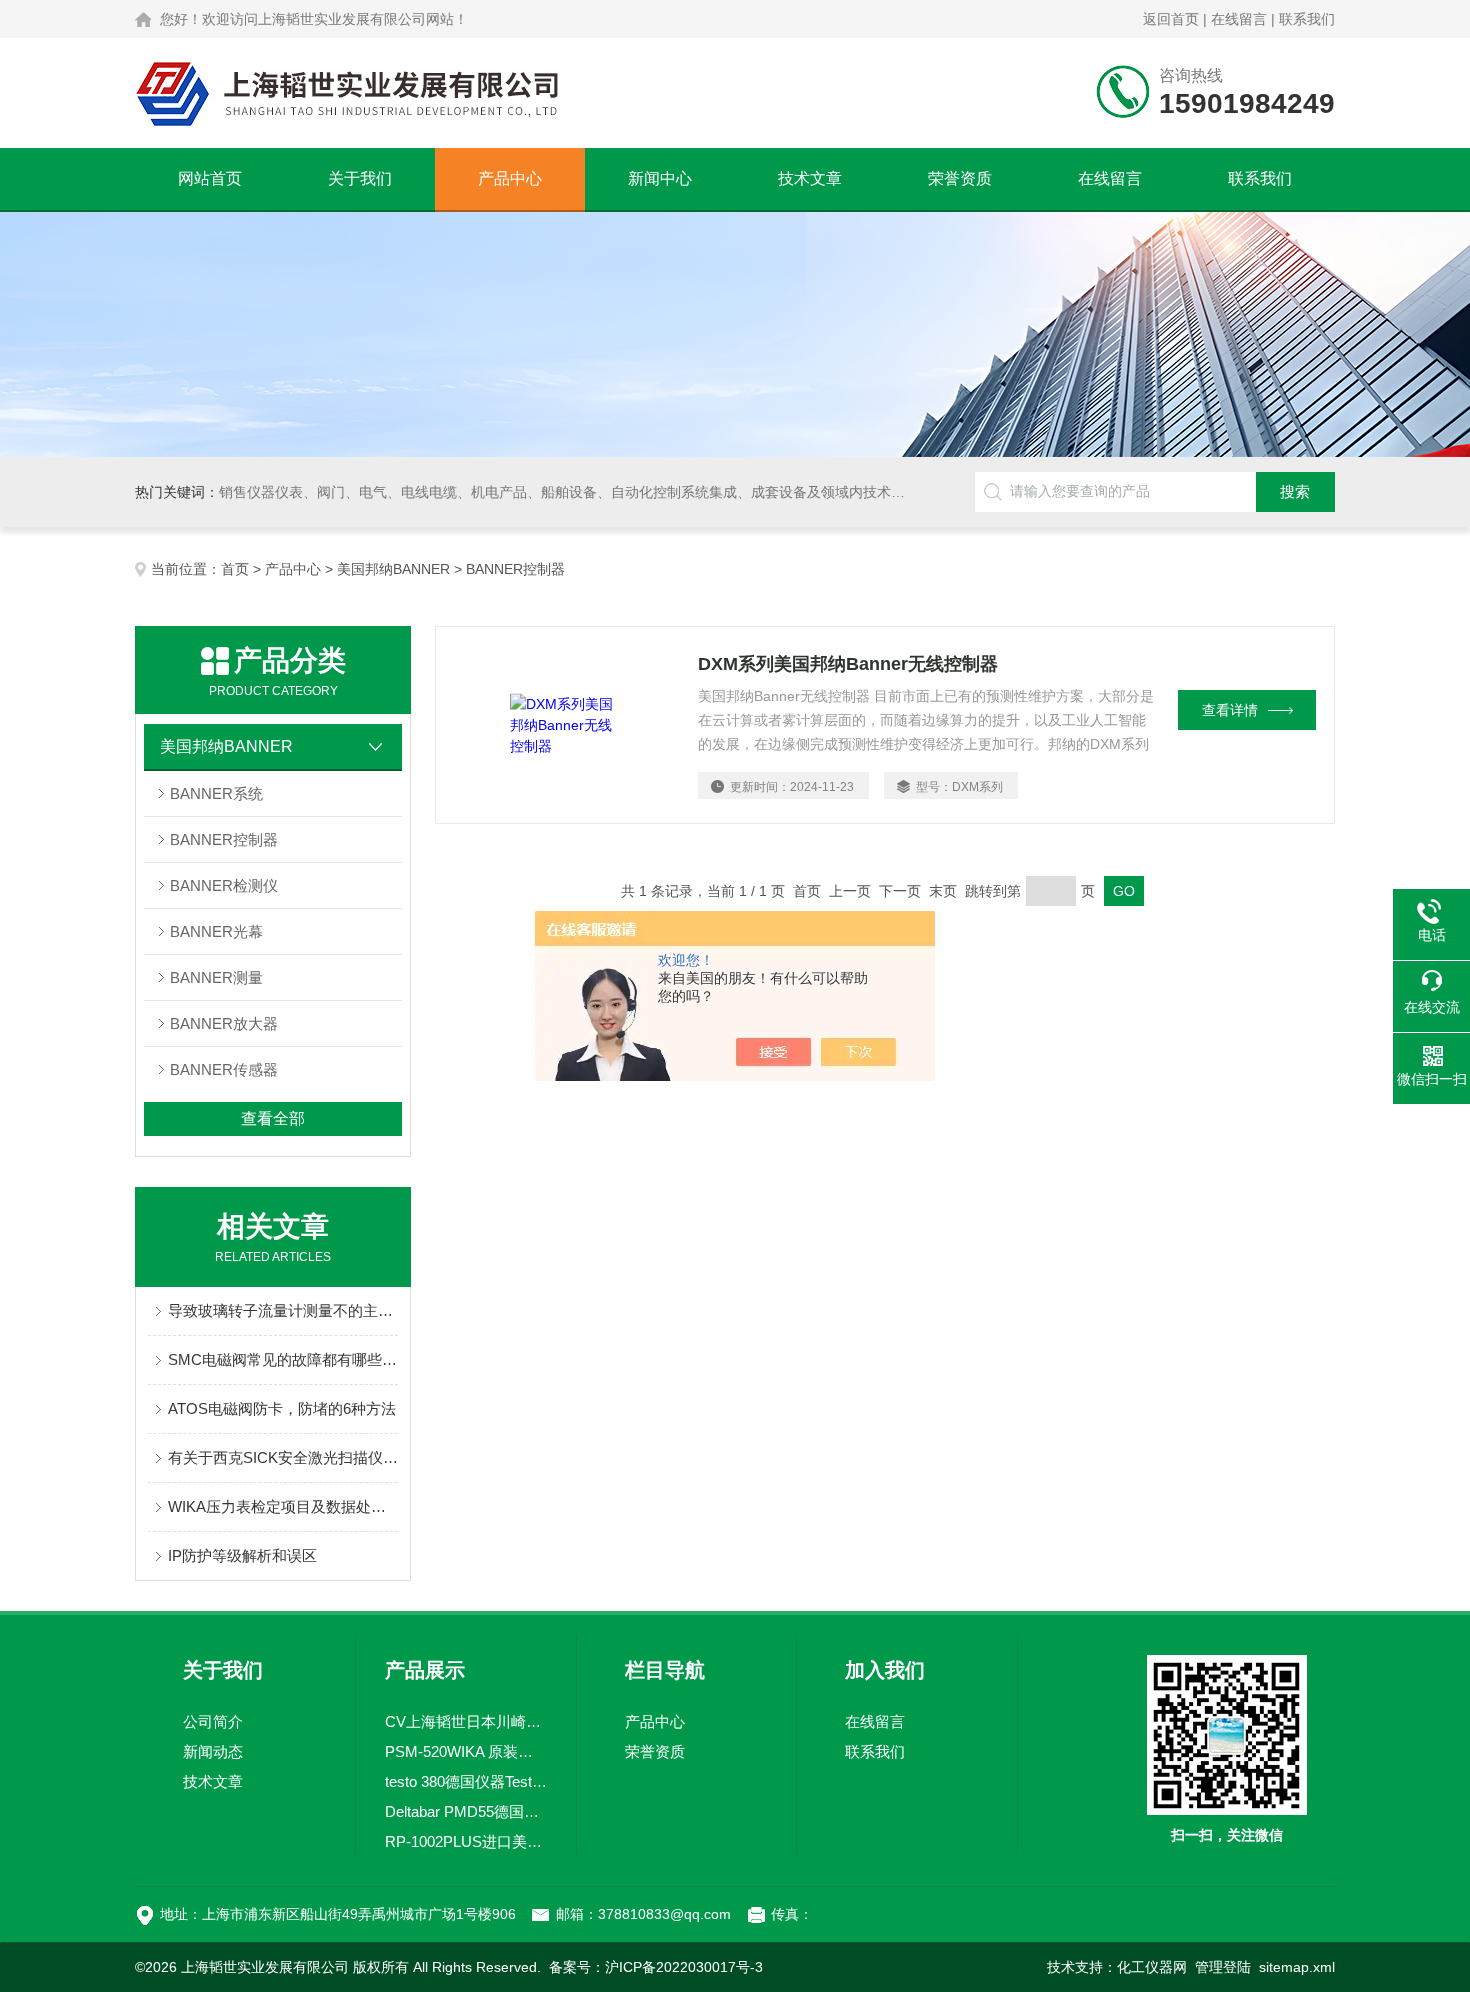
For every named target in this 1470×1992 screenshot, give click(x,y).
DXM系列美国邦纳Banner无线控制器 (848, 664)
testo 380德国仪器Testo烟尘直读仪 (466, 1781)
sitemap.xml (1297, 1967)
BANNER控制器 (224, 839)
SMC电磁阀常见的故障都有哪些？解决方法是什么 (283, 1359)
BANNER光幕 (216, 931)
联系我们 (1307, 19)
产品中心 (510, 178)
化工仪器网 (1152, 1967)
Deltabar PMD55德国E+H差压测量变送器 (466, 1811)
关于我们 (360, 178)
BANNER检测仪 (224, 885)
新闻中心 (660, 178)
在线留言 (1239, 19)
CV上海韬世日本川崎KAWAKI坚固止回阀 (466, 1721)
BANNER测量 (216, 977)
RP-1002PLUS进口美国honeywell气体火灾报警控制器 (466, 1841)
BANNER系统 (216, 793)
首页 (235, 569)
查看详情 (1230, 710)
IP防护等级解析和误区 (242, 1555)
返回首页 (1171, 19)
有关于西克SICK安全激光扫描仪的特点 (283, 1457)
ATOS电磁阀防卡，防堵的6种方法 (282, 1408)
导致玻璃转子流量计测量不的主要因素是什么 (283, 1310)
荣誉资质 (960, 178)
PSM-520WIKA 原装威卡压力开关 (466, 1751)
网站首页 (210, 178)
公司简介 (213, 1721)
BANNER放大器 (224, 1023)
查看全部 (273, 1118)
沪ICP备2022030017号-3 (684, 1967)
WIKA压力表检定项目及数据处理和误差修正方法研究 (283, 1506)
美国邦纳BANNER (393, 569)
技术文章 (810, 178)
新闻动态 (213, 1751)
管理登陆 (1223, 1967)
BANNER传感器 (224, 1069)
